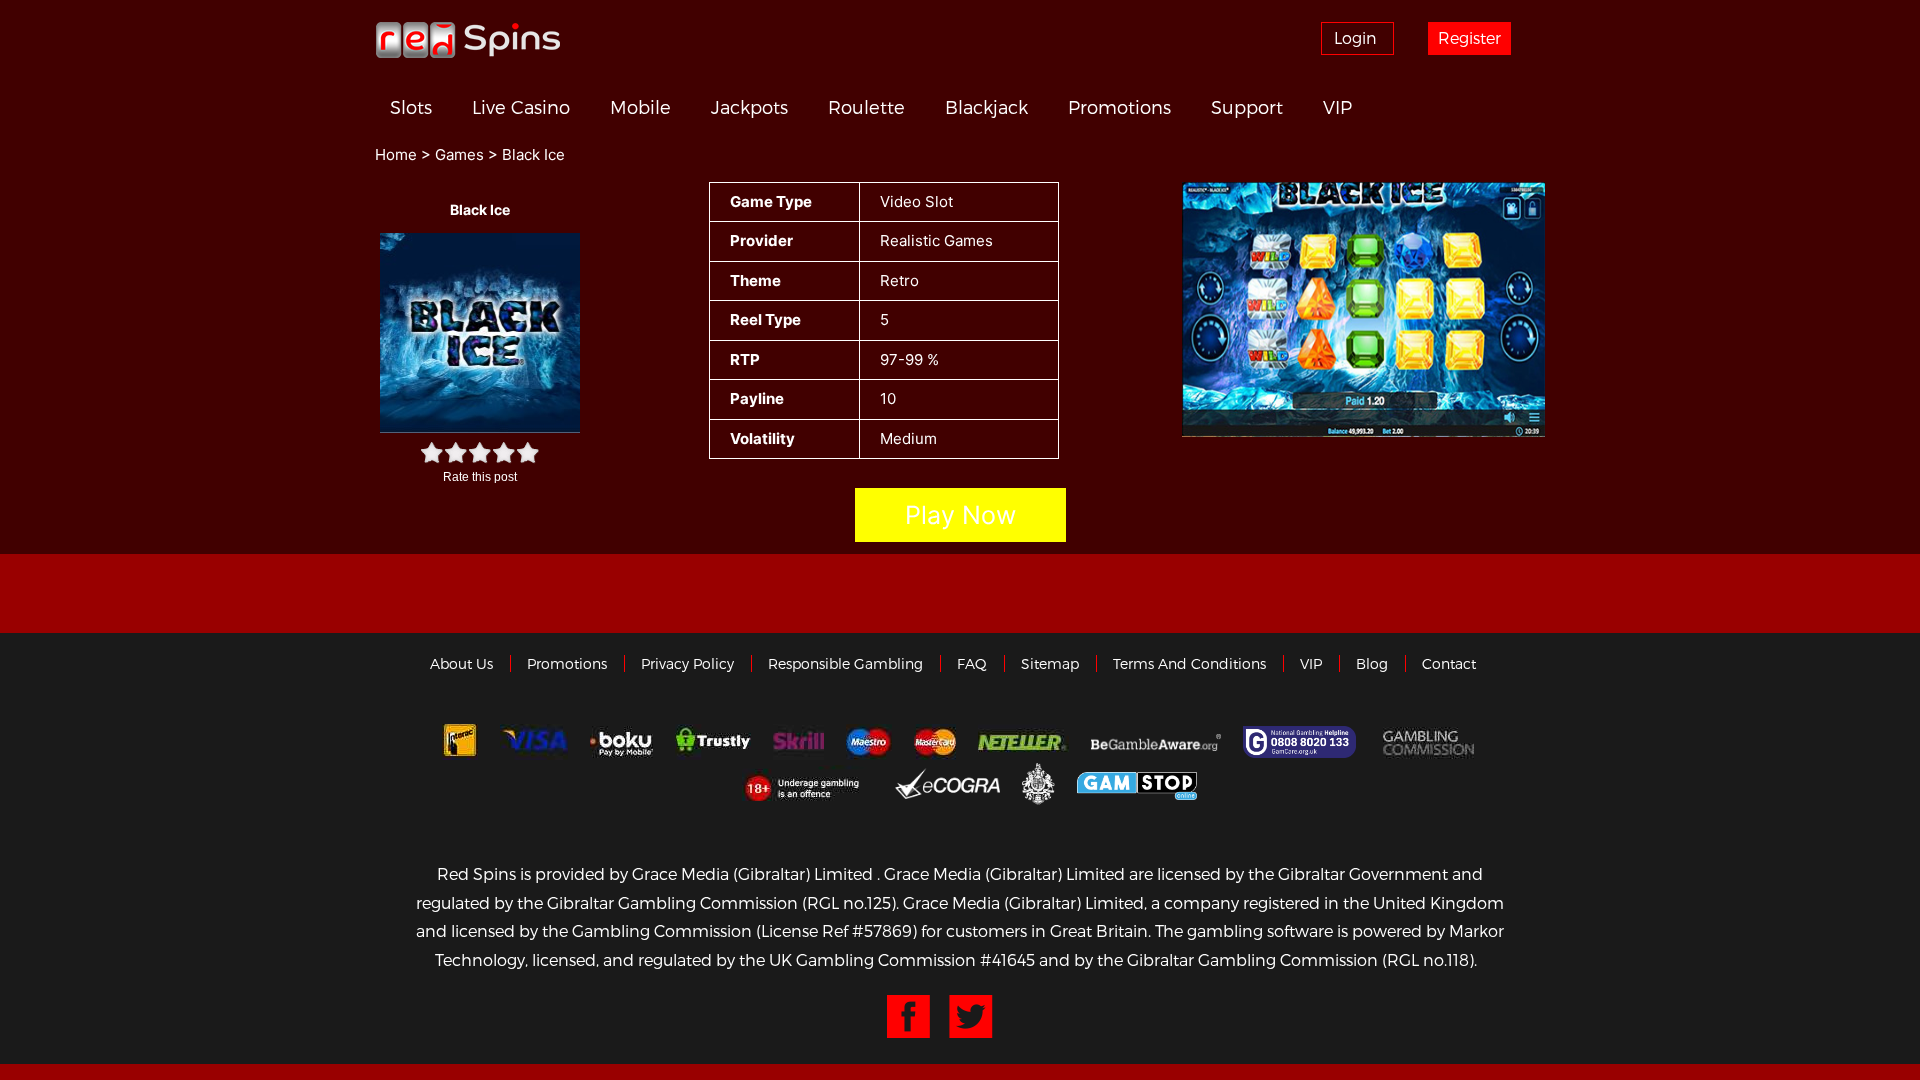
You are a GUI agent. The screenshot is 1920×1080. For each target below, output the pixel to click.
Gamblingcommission (1431, 742)
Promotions (1119, 107)
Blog (1372, 663)
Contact (1449, 663)
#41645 (1007, 959)
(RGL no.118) (1428, 959)
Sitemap (1050, 663)
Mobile (640, 107)
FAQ (972, 663)
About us (461, 663)
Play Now (960, 515)
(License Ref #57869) (836, 930)
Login (1355, 37)
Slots (411, 107)
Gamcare (1302, 742)
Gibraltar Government (1038, 782)
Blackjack (986, 107)
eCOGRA (947, 783)
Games (459, 154)
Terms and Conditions (1189, 663)
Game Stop (1137, 782)
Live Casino (521, 107)
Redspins (468, 39)
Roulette (866, 107)
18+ (807, 783)
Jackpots (749, 107)
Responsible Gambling (845, 663)
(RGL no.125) (849, 902)
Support (1247, 107)
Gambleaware (1156, 742)
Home (396, 154)
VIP (1337, 107)
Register (1469, 37)
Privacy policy (687, 663)
